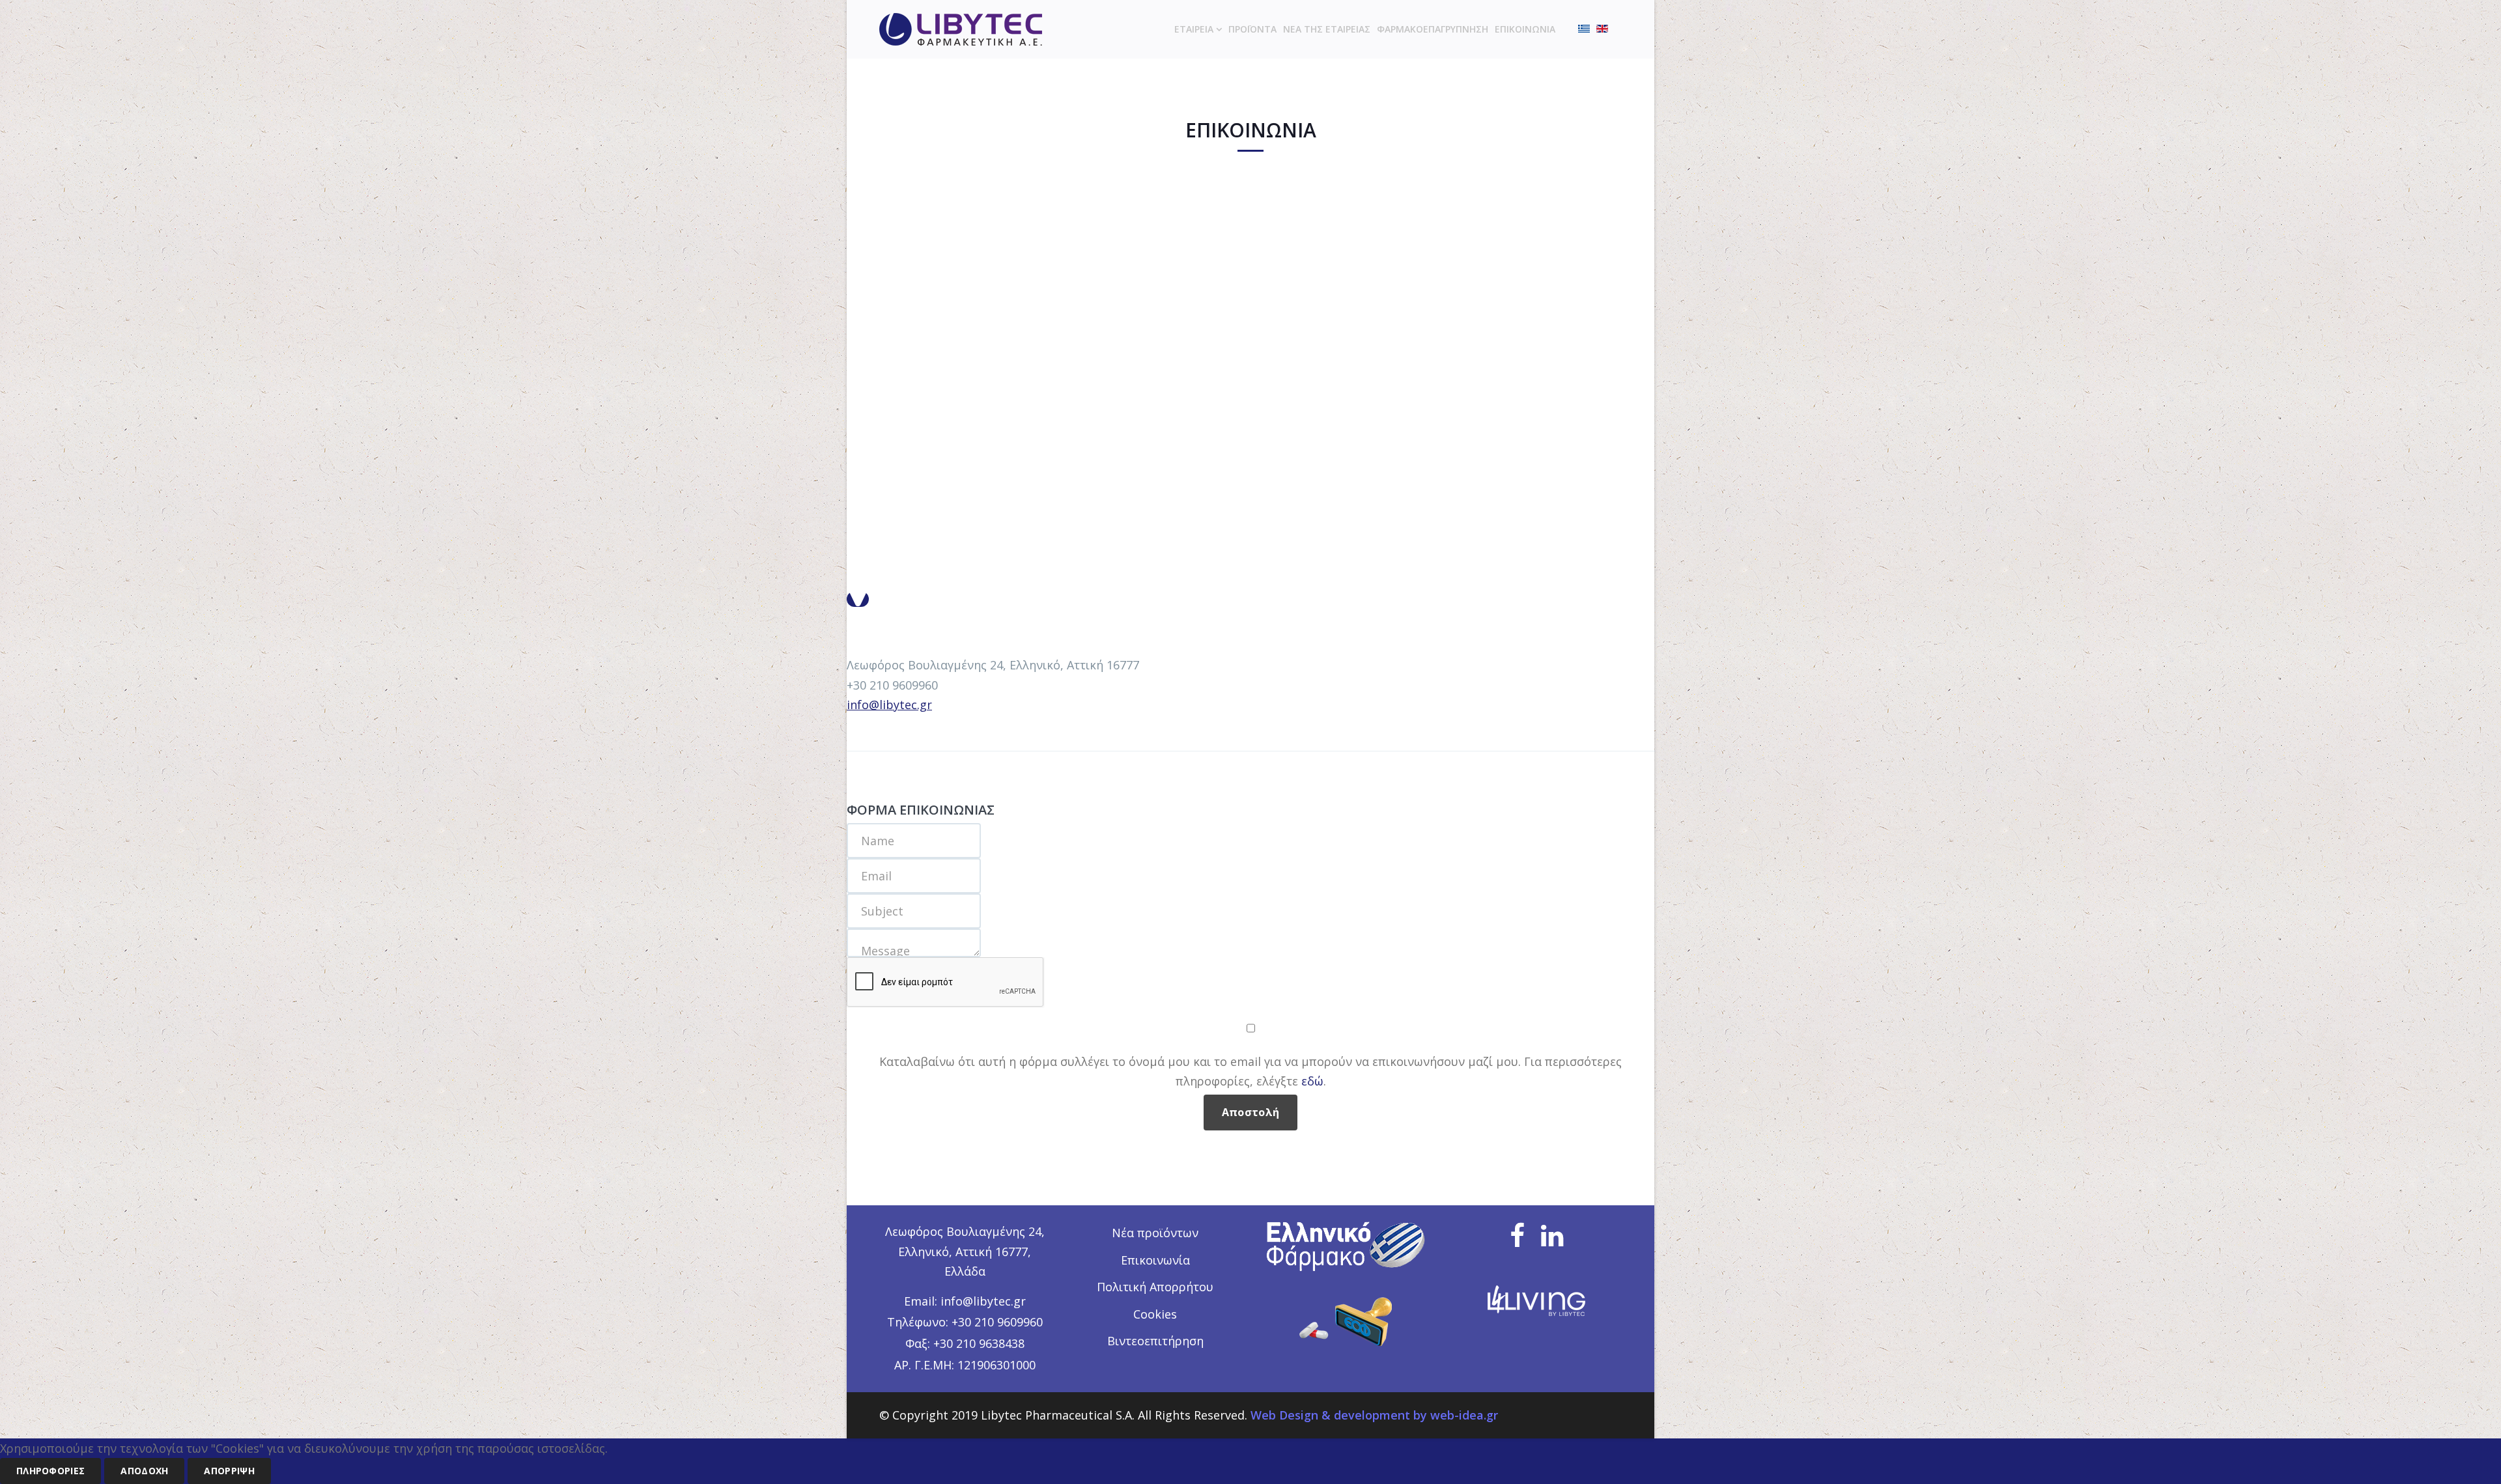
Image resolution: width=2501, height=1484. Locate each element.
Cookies (1155, 1314)
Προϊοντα (1252, 29)
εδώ (1312, 1081)
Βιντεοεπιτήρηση (1155, 1341)
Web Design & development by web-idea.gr (1374, 1415)
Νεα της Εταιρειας (1327, 29)
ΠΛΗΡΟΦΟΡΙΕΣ (50, 1471)
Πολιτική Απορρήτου (1155, 1287)
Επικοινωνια (1525, 29)
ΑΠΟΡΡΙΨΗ (229, 1471)
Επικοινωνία (1155, 1260)
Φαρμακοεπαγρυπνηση (1433, 29)
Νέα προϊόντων (1155, 1233)
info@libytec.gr (889, 705)
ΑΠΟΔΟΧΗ (144, 1471)
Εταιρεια (1194, 29)
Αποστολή (1250, 1112)
